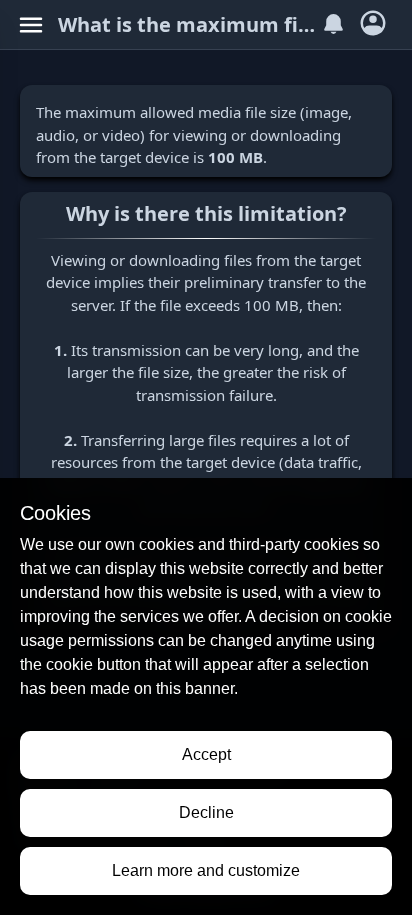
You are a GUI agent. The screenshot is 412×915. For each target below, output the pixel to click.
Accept (206, 754)
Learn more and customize (206, 870)
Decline (206, 812)
